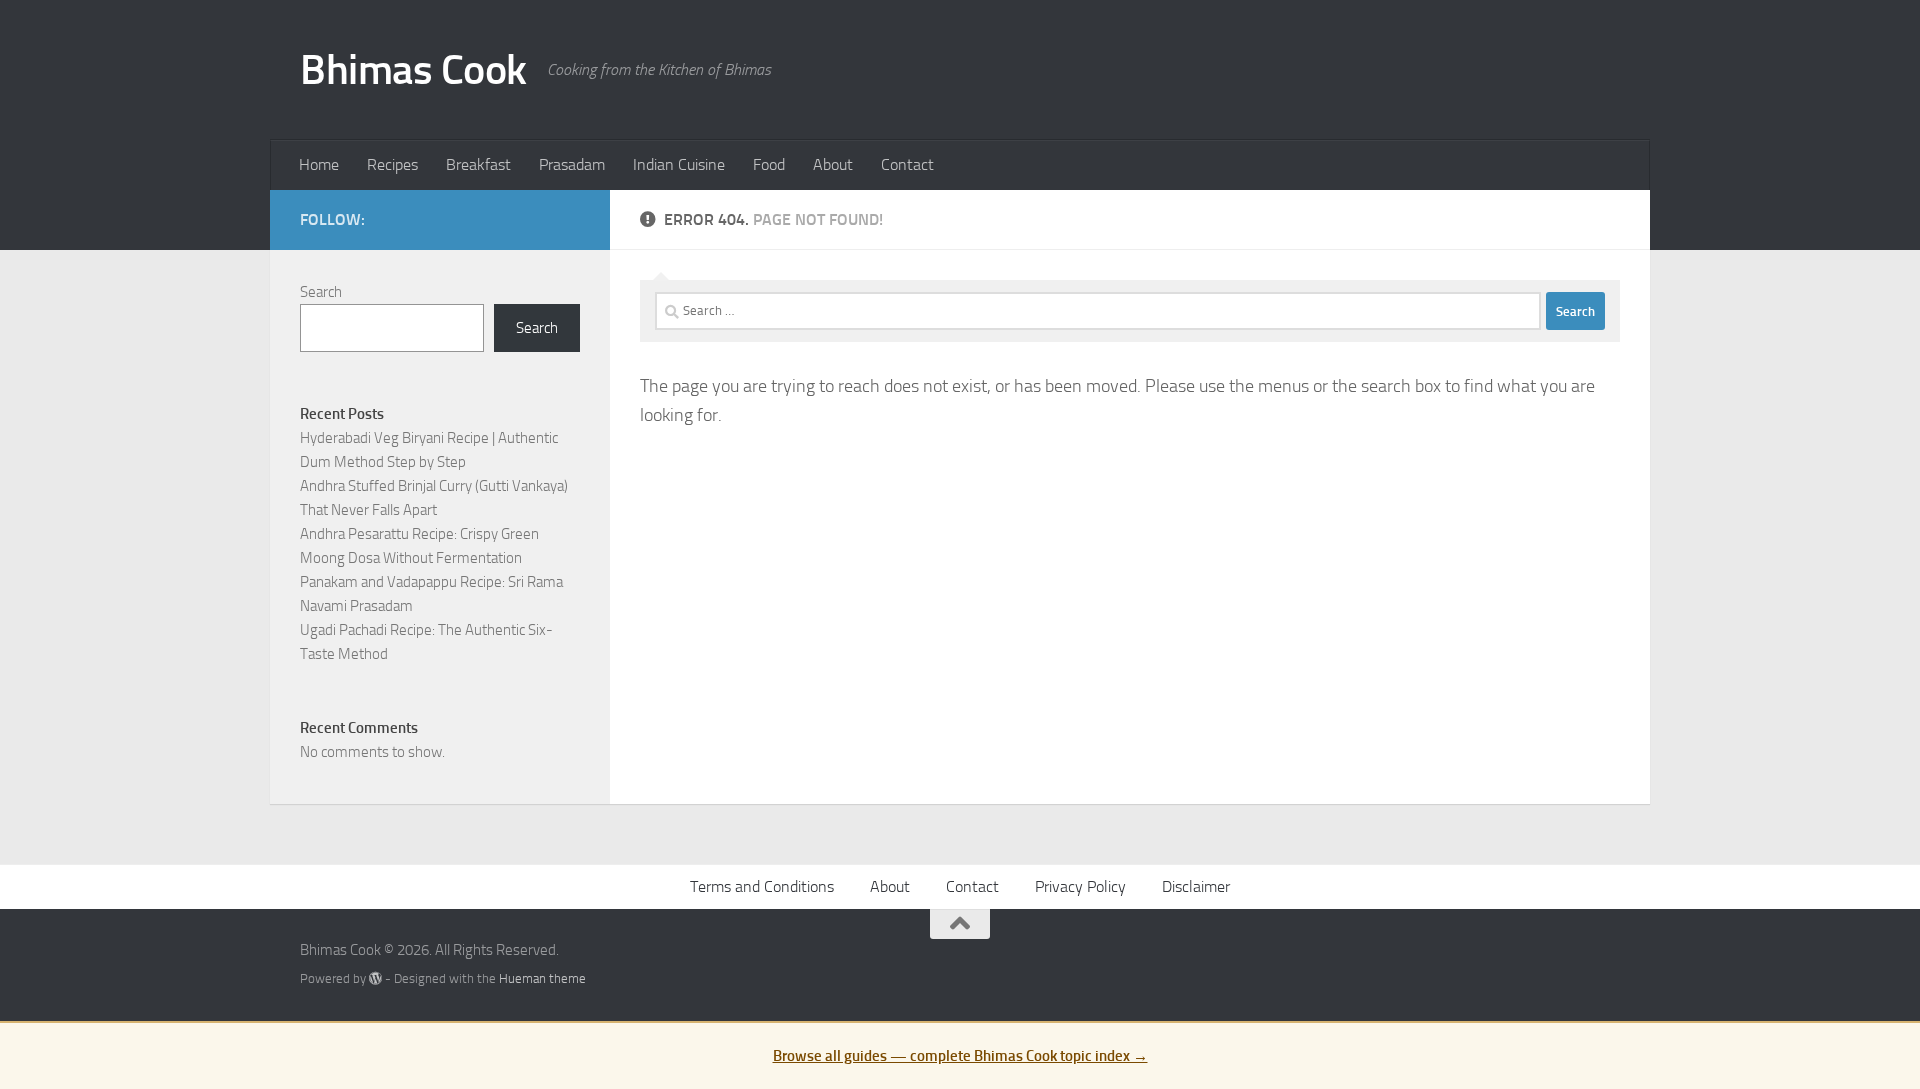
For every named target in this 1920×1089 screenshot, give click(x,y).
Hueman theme (542, 978)
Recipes (392, 164)
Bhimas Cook (413, 70)
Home (319, 164)
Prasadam (572, 164)
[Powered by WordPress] (375, 978)
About (833, 164)
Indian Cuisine (679, 164)
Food (769, 164)
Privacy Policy (1080, 886)
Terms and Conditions (762, 886)
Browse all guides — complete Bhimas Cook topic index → (960, 1056)
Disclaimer (1196, 886)
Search (321, 292)
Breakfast (478, 164)
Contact (907, 164)
